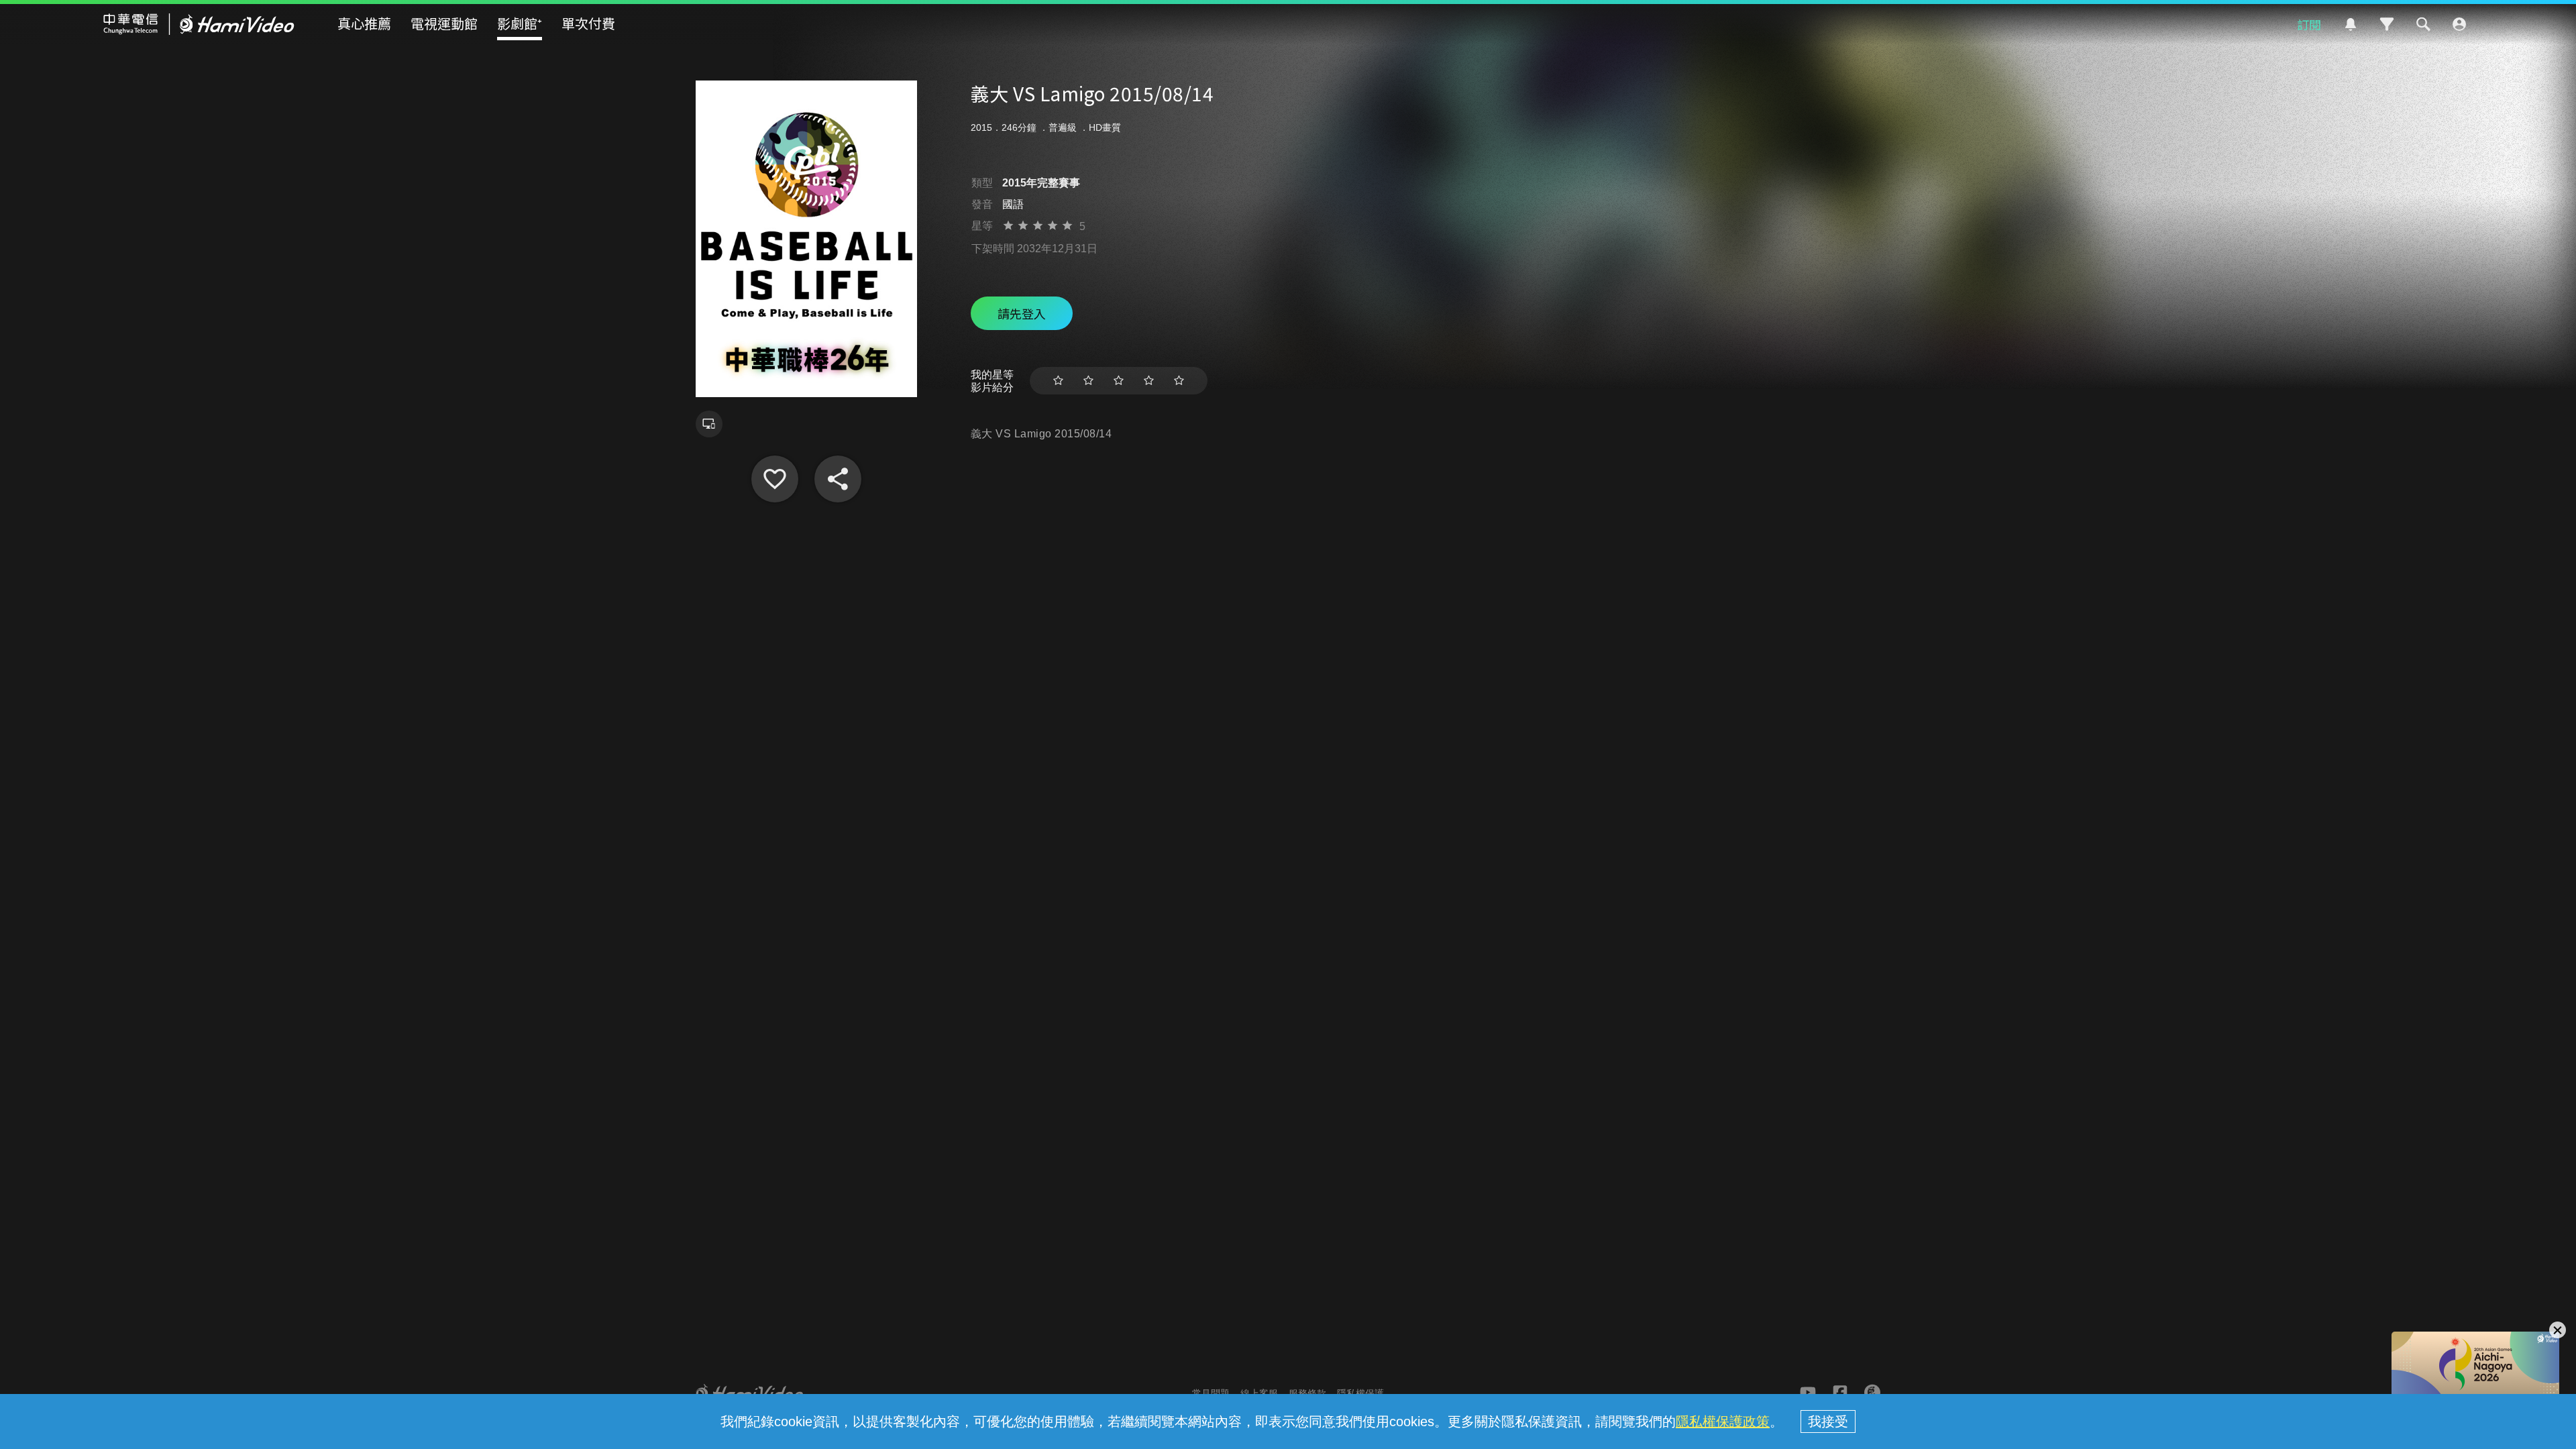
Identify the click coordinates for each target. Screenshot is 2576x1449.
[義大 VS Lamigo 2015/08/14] (775, 479)
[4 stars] (1149, 381)
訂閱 (2309, 24)
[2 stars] (1088, 381)
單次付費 (588, 23)
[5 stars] (1179, 381)
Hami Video (199, 24)
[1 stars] (1058, 381)
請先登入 (1022, 313)
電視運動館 (444, 23)
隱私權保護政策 (1723, 1421)
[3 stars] (1119, 381)
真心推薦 (364, 23)
